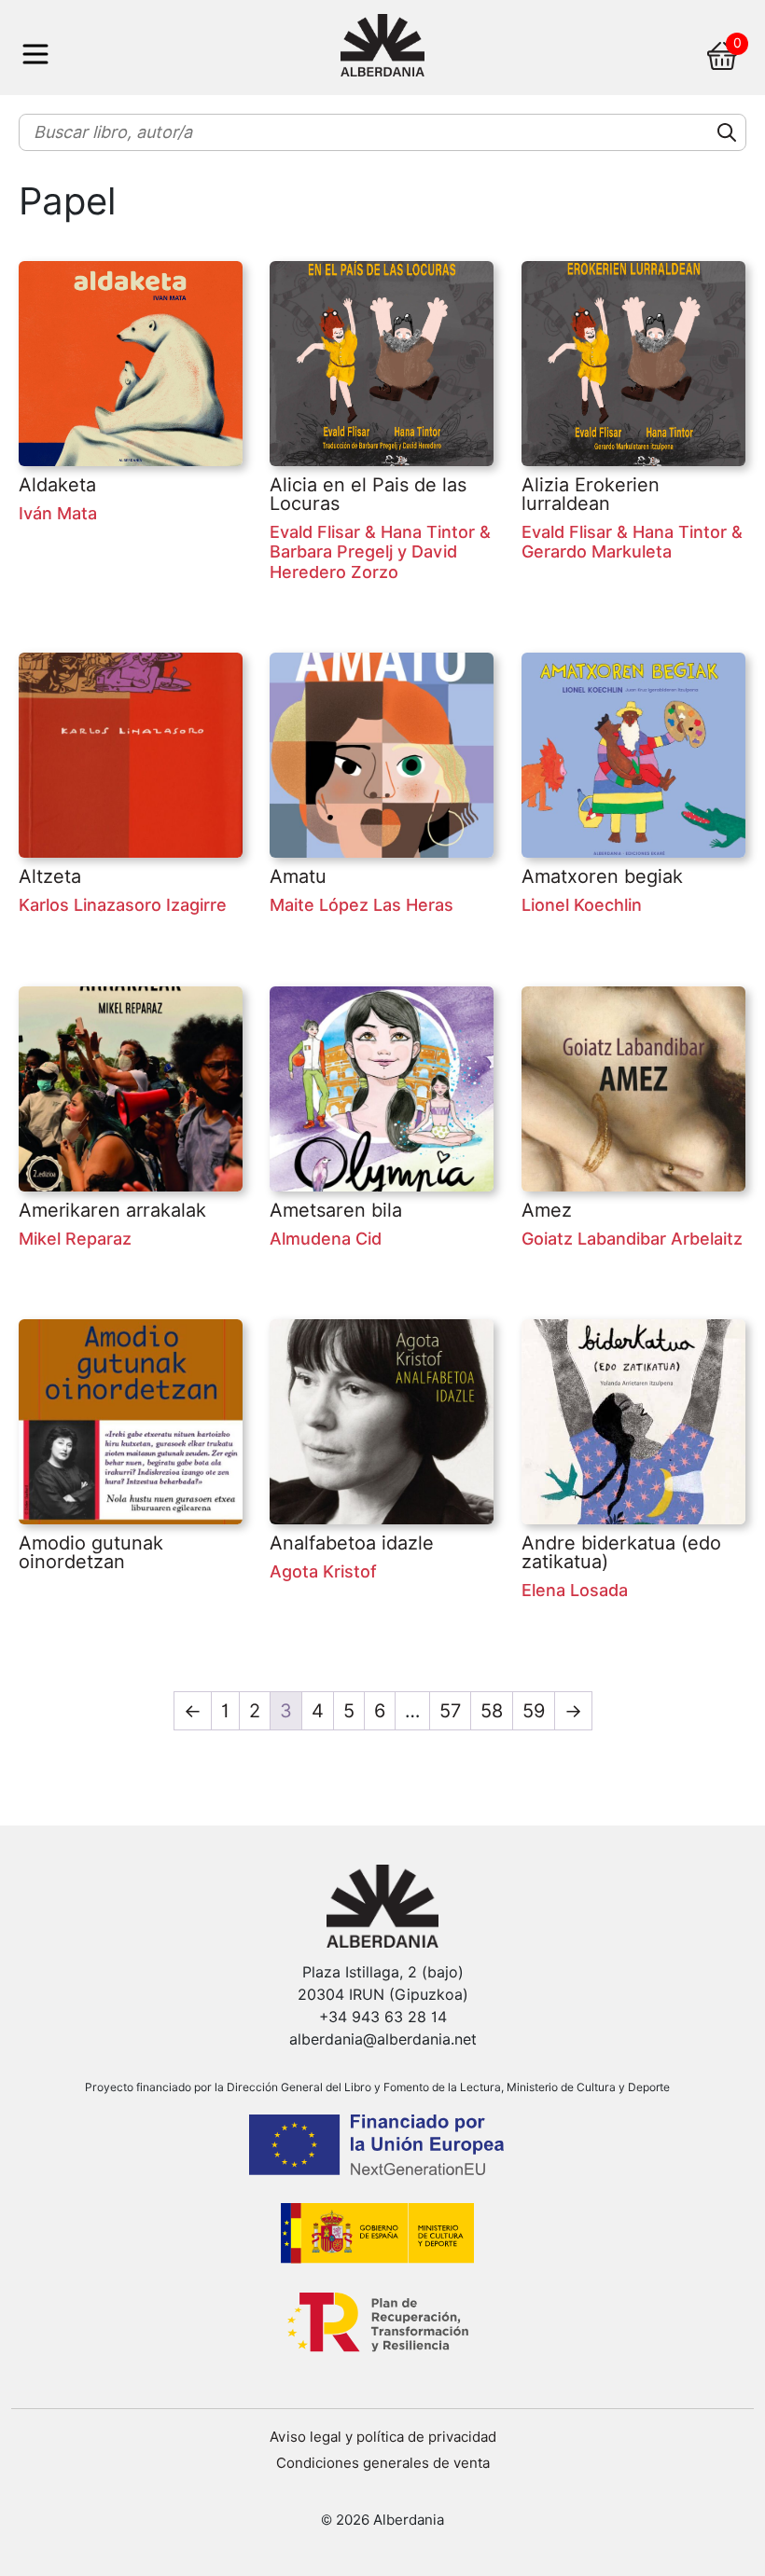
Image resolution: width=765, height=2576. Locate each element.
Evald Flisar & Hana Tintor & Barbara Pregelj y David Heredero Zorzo (380, 552)
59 (534, 1711)
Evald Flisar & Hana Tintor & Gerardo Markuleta (632, 542)
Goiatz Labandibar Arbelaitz (632, 1239)
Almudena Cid (326, 1239)
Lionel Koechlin (582, 905)
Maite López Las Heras (362, 905)
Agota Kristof (323, 1571)
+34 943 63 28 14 (383, 2017)
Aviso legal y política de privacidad (383, 2437)
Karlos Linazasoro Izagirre (123, 905)
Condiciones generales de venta (383, 2463)
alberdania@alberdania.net (383, 2039)
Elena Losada (575, 1590)
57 (450, 1711)
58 (492, 1711)
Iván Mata (58, 513)
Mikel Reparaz (75, 1239)
